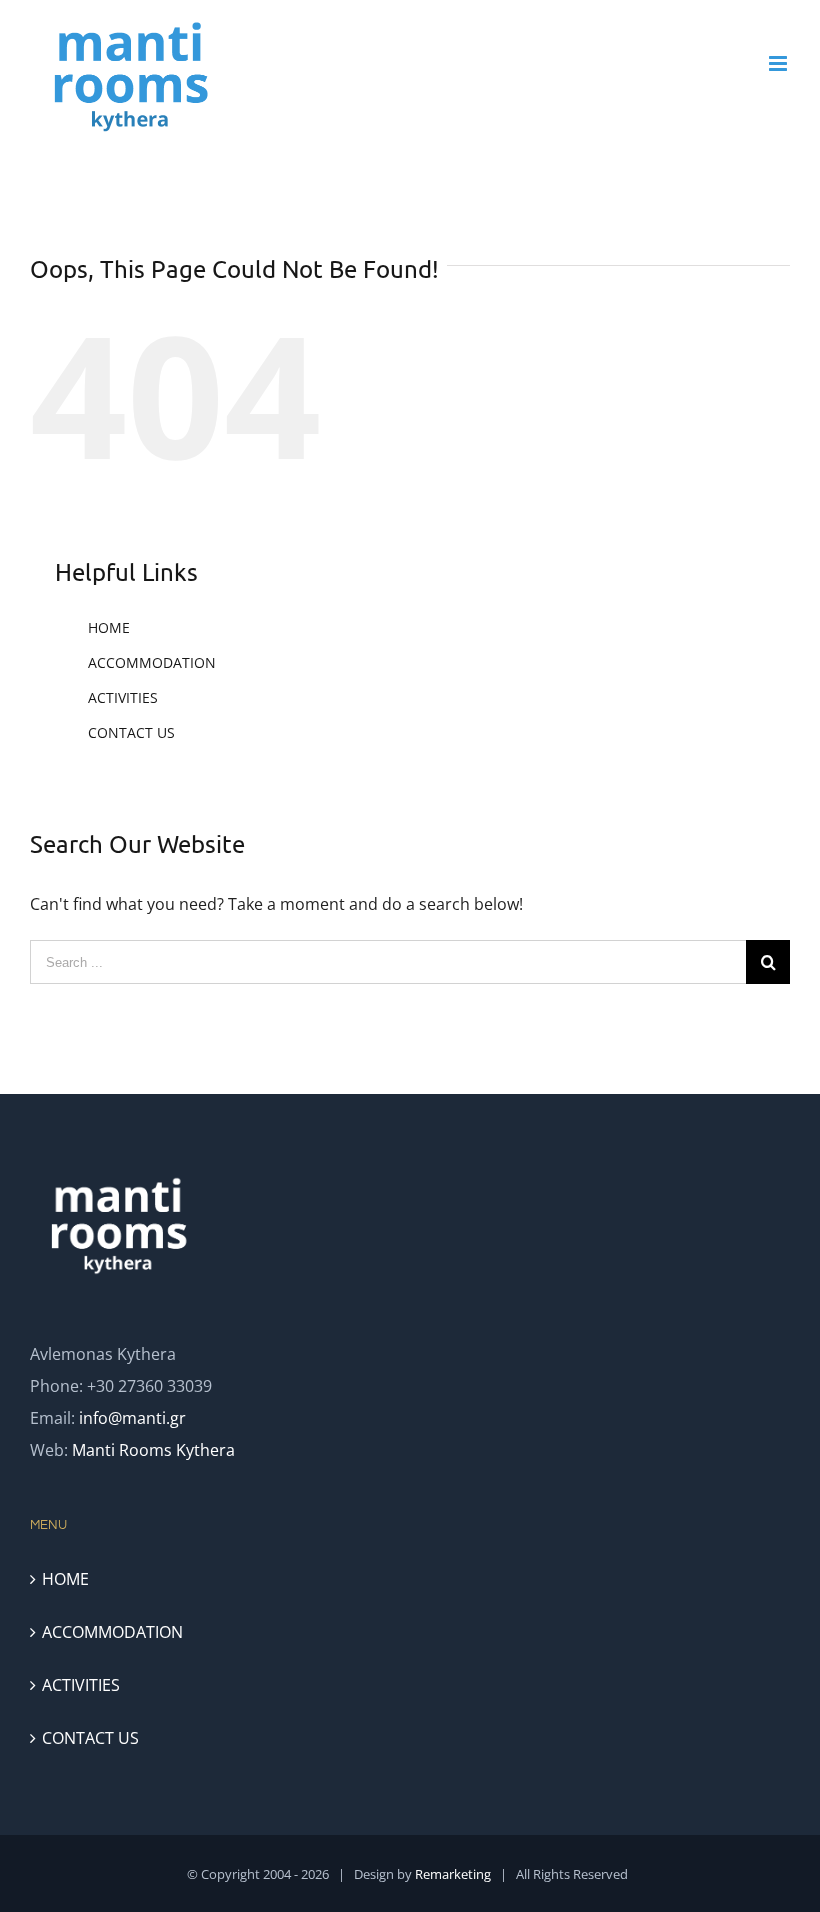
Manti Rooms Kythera (153, 1450)
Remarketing (453, 1874)
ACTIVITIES (123, 697)
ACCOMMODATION (152, 662)
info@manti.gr (132, 1418)
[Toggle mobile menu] (779, 63)
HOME (109, 627)
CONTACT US (131, 732)
